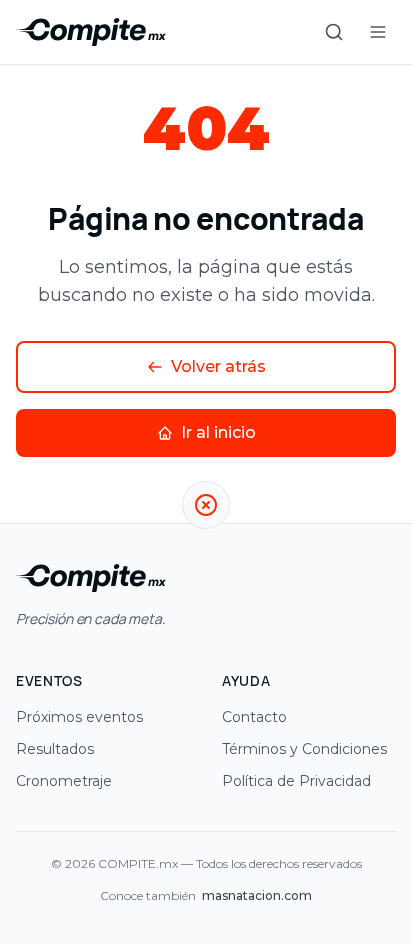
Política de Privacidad (296, 781)
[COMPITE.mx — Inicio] (91, 32)
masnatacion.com (257, 895)
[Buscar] (334, 32)
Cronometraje (64, 781)
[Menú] (378, 32)
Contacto (254, 717)
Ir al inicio (218, 432)
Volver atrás (218, 366)
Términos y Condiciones (304, 749)
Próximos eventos (79, 717)
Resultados (55, 749)
